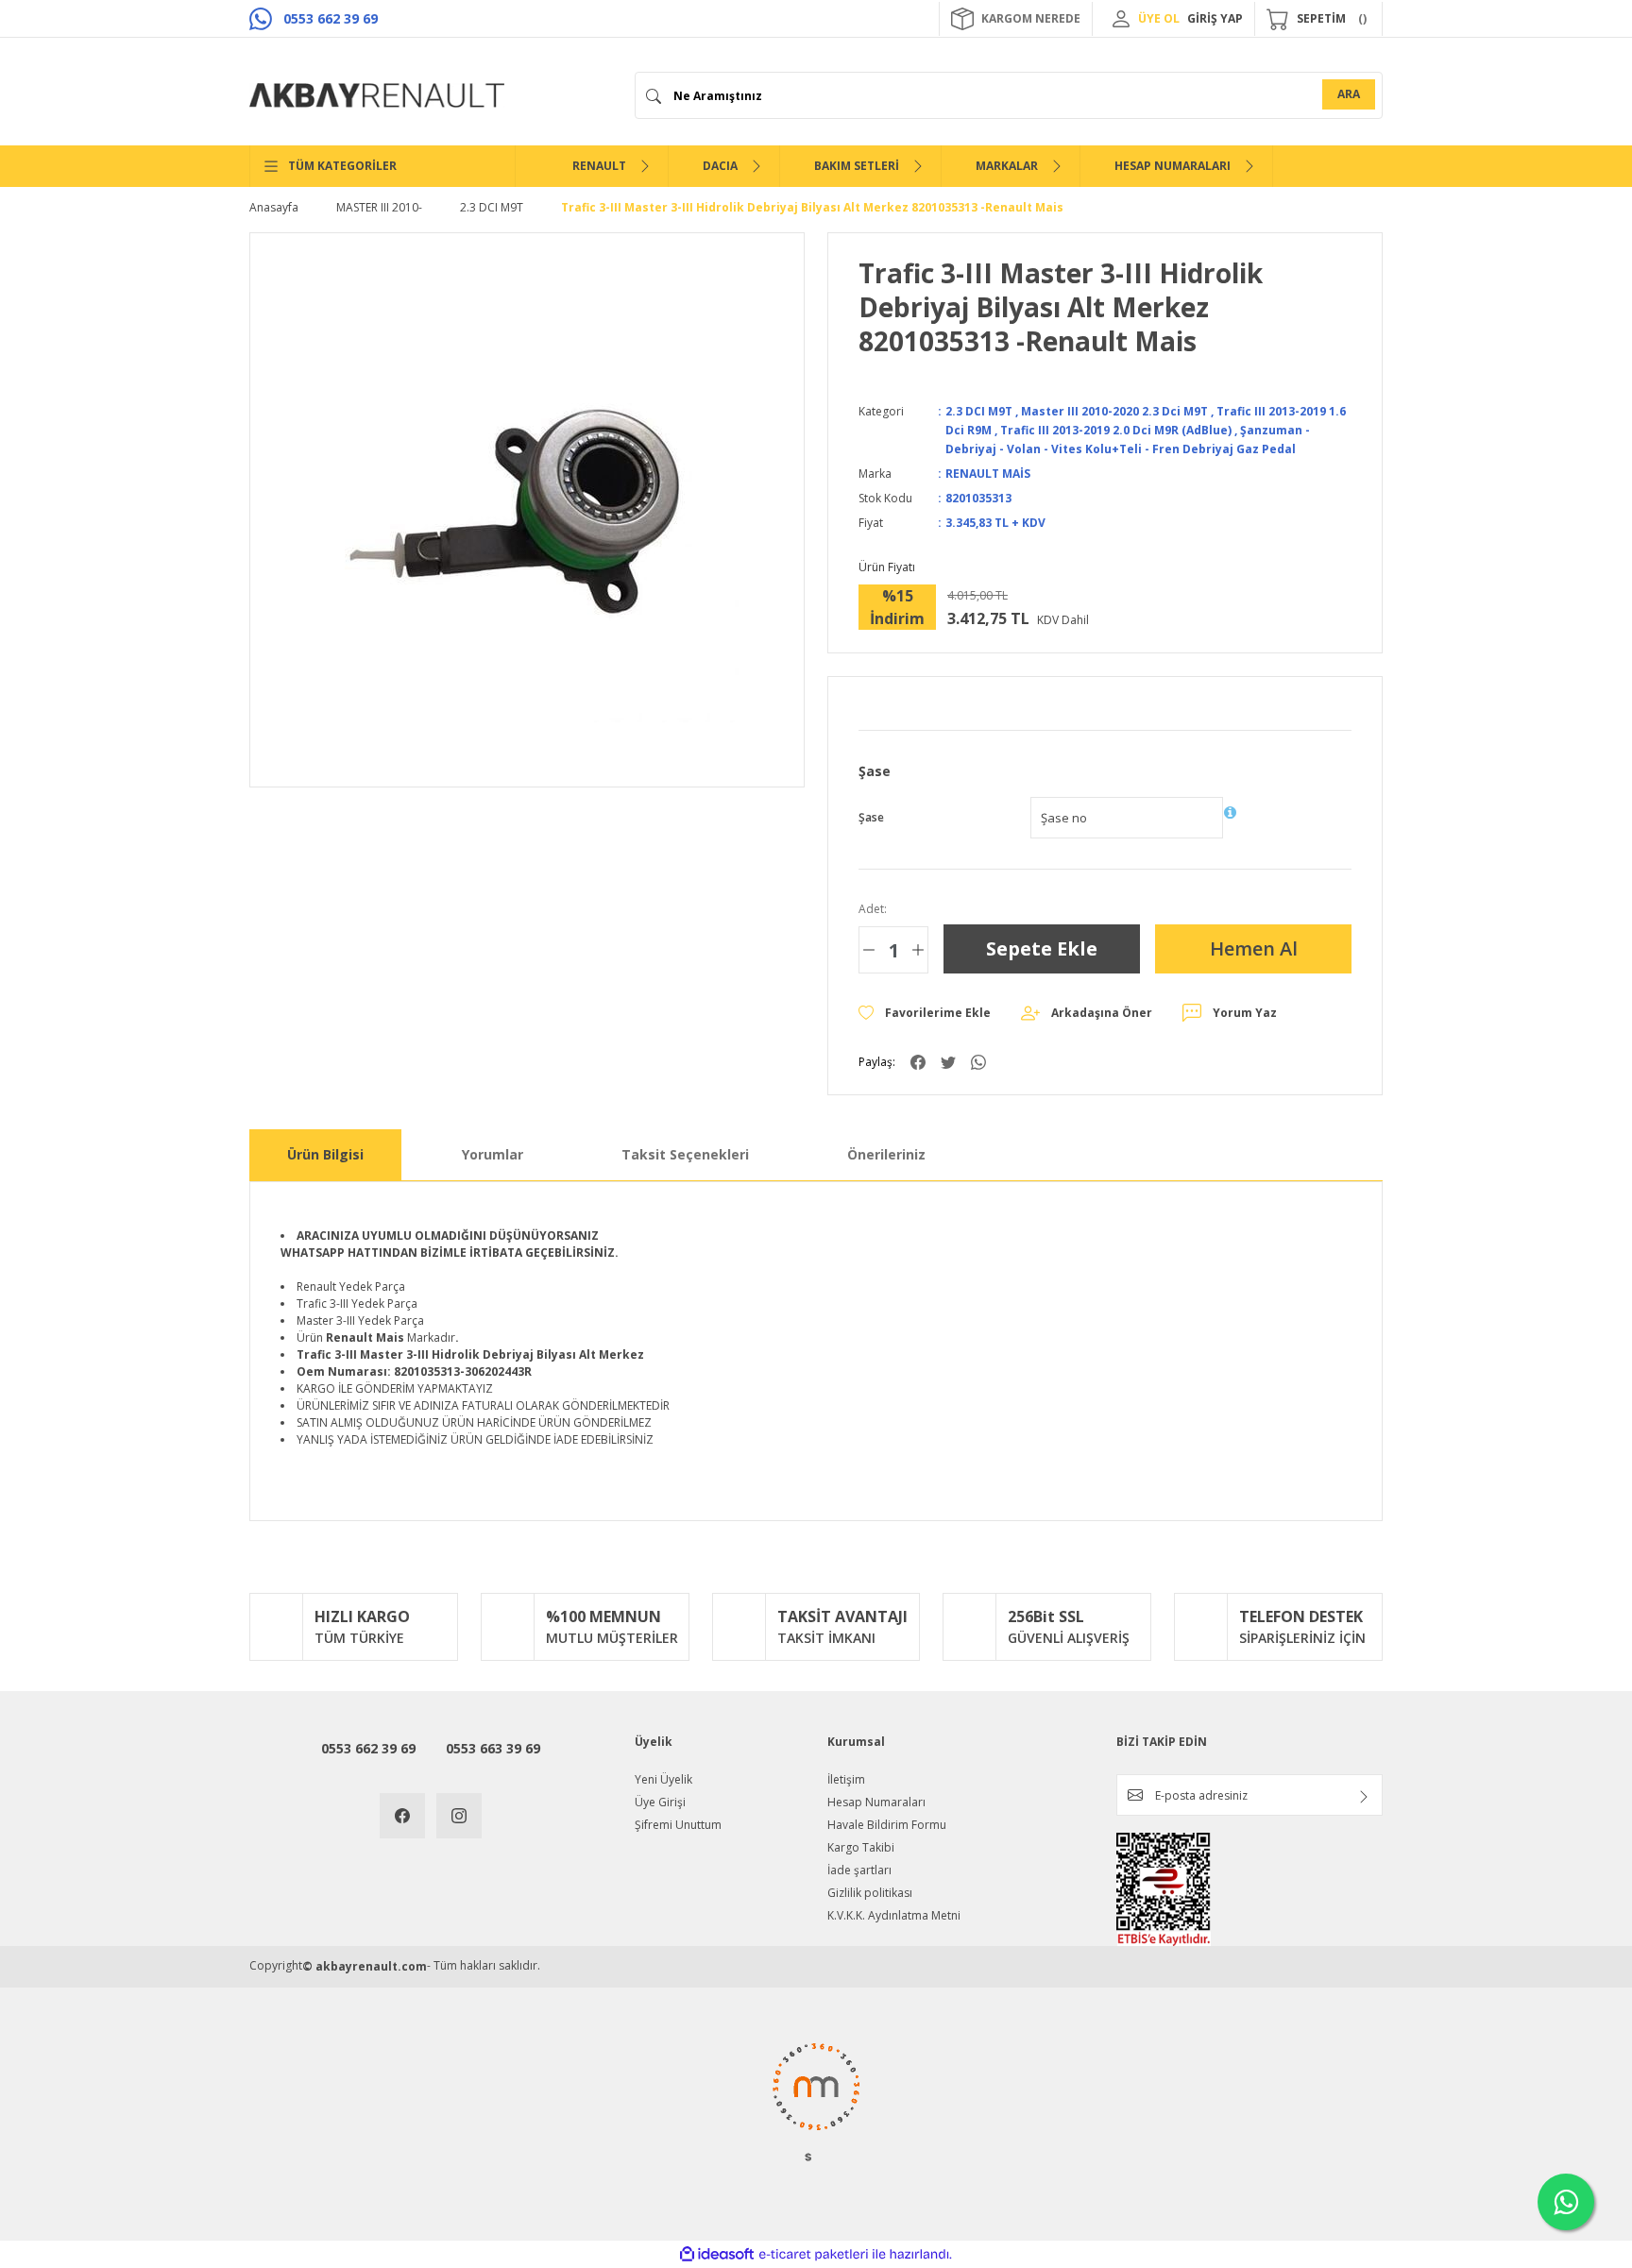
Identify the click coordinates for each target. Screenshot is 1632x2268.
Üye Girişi (660, 1802)
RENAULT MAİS (988, 474)
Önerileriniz (886, 1154)
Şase (871, 817)
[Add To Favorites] (925, 1013)
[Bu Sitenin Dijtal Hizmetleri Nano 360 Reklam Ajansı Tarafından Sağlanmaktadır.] (816, 2101)
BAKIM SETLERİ (857, 166)
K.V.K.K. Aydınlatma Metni (894, 1915)
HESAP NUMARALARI (1173, 166)
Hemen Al (1254, 948)
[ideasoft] (717, 2254)
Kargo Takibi (861, 1847)
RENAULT (599, 166)
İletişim (846, 1779)
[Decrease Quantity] (869, 950)
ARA (1349, 94)
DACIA (720, 166)
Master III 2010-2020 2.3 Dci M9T (1114, 411)
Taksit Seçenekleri (685, 1154)
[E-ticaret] (814, 2255)
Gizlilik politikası (870, 1893)
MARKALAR (1007, 166)
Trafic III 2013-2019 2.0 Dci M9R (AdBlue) (1116, 430)
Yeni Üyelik (663, 1779)
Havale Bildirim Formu (887, 1825)
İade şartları (859, 1870)
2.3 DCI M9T (979, 411)
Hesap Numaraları (876, 1802)
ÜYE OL (1159, 18)
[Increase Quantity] (918, 950)
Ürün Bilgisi (325, 1154)
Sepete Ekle (1042, 948)
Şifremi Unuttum (678, 1825)
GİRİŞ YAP (1215, 18)
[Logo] (377, 95)
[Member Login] (1121, 19)
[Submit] (1364, 1797)
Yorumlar (493, 1154)
